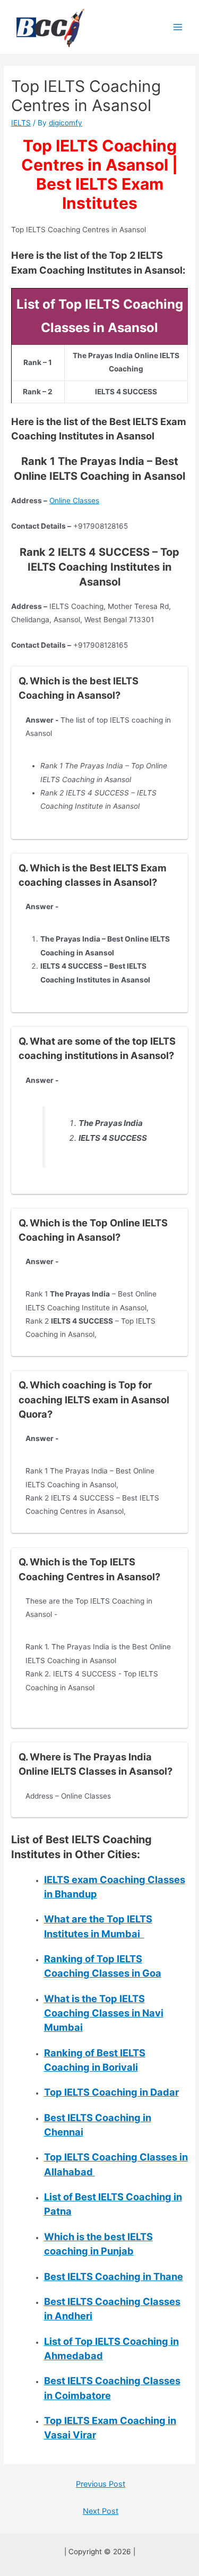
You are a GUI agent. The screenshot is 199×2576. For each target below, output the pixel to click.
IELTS (21, 123)
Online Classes (74, 501)
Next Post (101, 2511)
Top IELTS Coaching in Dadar (111, 2092)
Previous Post (101, 2484)
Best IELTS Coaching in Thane (114, 2276)
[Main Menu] (178, 27)
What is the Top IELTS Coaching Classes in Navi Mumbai (104, 2013)
